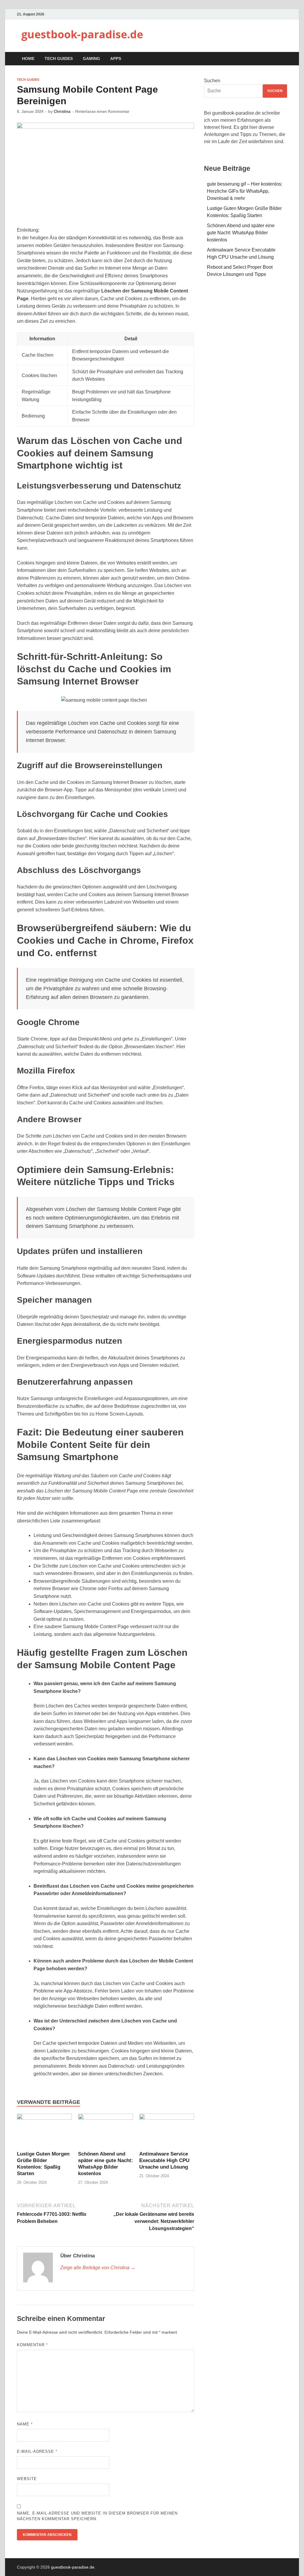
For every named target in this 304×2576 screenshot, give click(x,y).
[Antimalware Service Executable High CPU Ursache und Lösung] (167, 2118)
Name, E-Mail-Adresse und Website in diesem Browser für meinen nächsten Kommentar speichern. (97, 2516)
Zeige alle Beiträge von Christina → (98, 2268)
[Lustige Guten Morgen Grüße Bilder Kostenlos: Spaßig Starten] (44, 2118)
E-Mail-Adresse (37, 2451)
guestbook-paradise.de (82, 34)
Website (27, 2479)
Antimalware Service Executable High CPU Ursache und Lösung (164, 2160)
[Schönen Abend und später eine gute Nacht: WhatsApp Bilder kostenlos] (106, 2118)
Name (25, 2424)
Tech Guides (59, 58)
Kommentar (32, 2345)
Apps (116, 58)
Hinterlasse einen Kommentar (102, 112)
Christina (62, 112)
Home (28, 58)
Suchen (212, 81)
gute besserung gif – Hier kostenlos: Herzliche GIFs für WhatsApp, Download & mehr (245, 191)
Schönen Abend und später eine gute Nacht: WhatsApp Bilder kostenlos (241, 233)
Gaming (91, 58)
